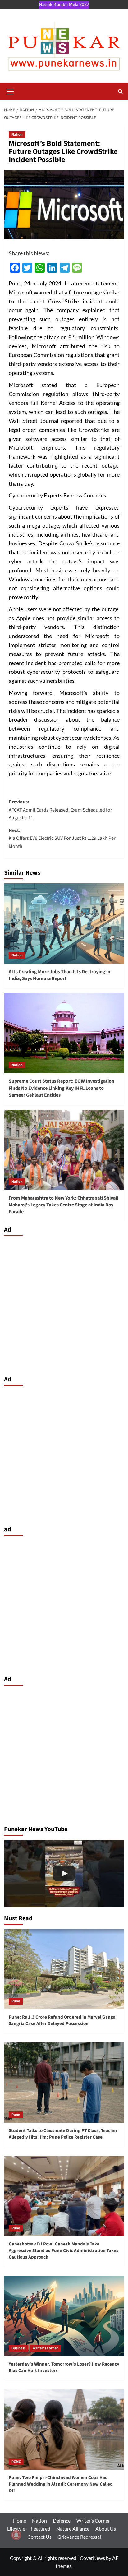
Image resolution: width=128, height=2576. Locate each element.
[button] (10, 90)
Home (20, 2521)
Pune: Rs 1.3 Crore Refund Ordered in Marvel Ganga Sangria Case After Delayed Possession (62, 2020)
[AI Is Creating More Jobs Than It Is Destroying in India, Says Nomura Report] (64, 923)
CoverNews (92, 2558)
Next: (62, 838)
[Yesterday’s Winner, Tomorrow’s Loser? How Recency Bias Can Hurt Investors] (64, 2316)
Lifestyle (16, 2529)
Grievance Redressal (79, 2537)
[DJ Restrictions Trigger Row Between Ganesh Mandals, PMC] (64, 1874)
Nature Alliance (73, 2529)
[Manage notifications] (16, 2535)
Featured (41, 2529)
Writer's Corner (45, 2348)
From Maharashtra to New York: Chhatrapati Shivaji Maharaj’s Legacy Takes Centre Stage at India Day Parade (63, 1205)
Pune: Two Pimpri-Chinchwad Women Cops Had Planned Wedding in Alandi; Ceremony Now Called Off (61, 2484)
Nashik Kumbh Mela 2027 (64, 4)
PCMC (16, 2462)
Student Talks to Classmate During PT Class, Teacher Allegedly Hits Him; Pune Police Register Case (63, 2134)
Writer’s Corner (93, 2521)
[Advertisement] (64, 1304)
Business (18, 2348)
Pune (16, 2001)
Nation (17, 134)
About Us (106, 2529)
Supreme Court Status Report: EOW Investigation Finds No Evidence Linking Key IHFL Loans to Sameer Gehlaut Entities (62, 1088)
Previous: (60, 810)
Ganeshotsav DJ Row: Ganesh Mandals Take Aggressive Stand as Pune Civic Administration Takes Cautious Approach (64, 2251)
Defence (62, 2521)
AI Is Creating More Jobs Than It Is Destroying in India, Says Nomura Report (59, 975)
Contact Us (39, 2537)
